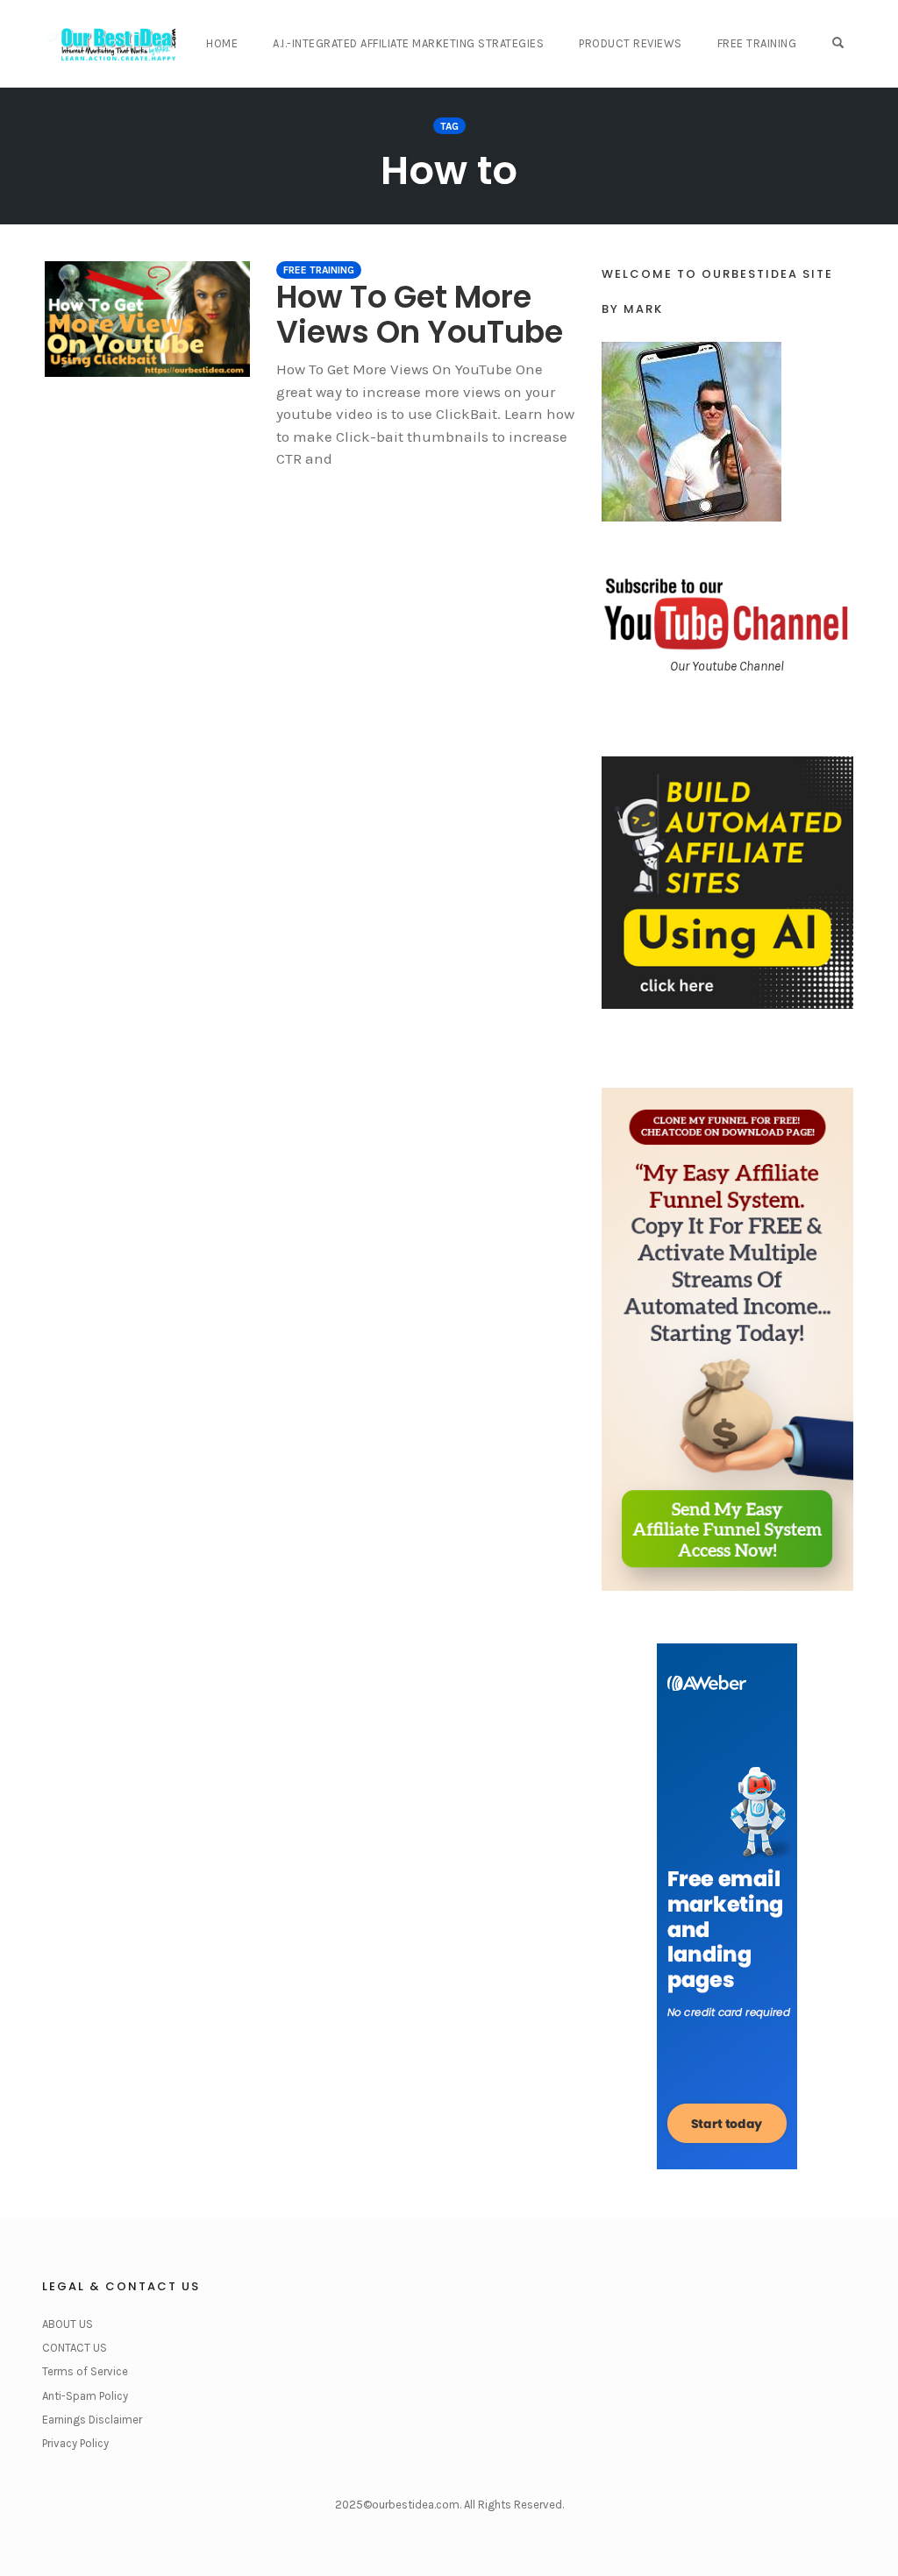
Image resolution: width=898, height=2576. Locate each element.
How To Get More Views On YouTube (420, 314)
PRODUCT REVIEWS (631, 43)
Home (222, 43)
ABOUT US (68, 2324)
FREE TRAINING (757, 43)
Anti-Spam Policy (85, 2396)
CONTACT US (75, 2348)
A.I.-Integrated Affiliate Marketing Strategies (408, 43)
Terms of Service (85, 2371)
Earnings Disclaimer (92, 2420)
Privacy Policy (75, 2443)
